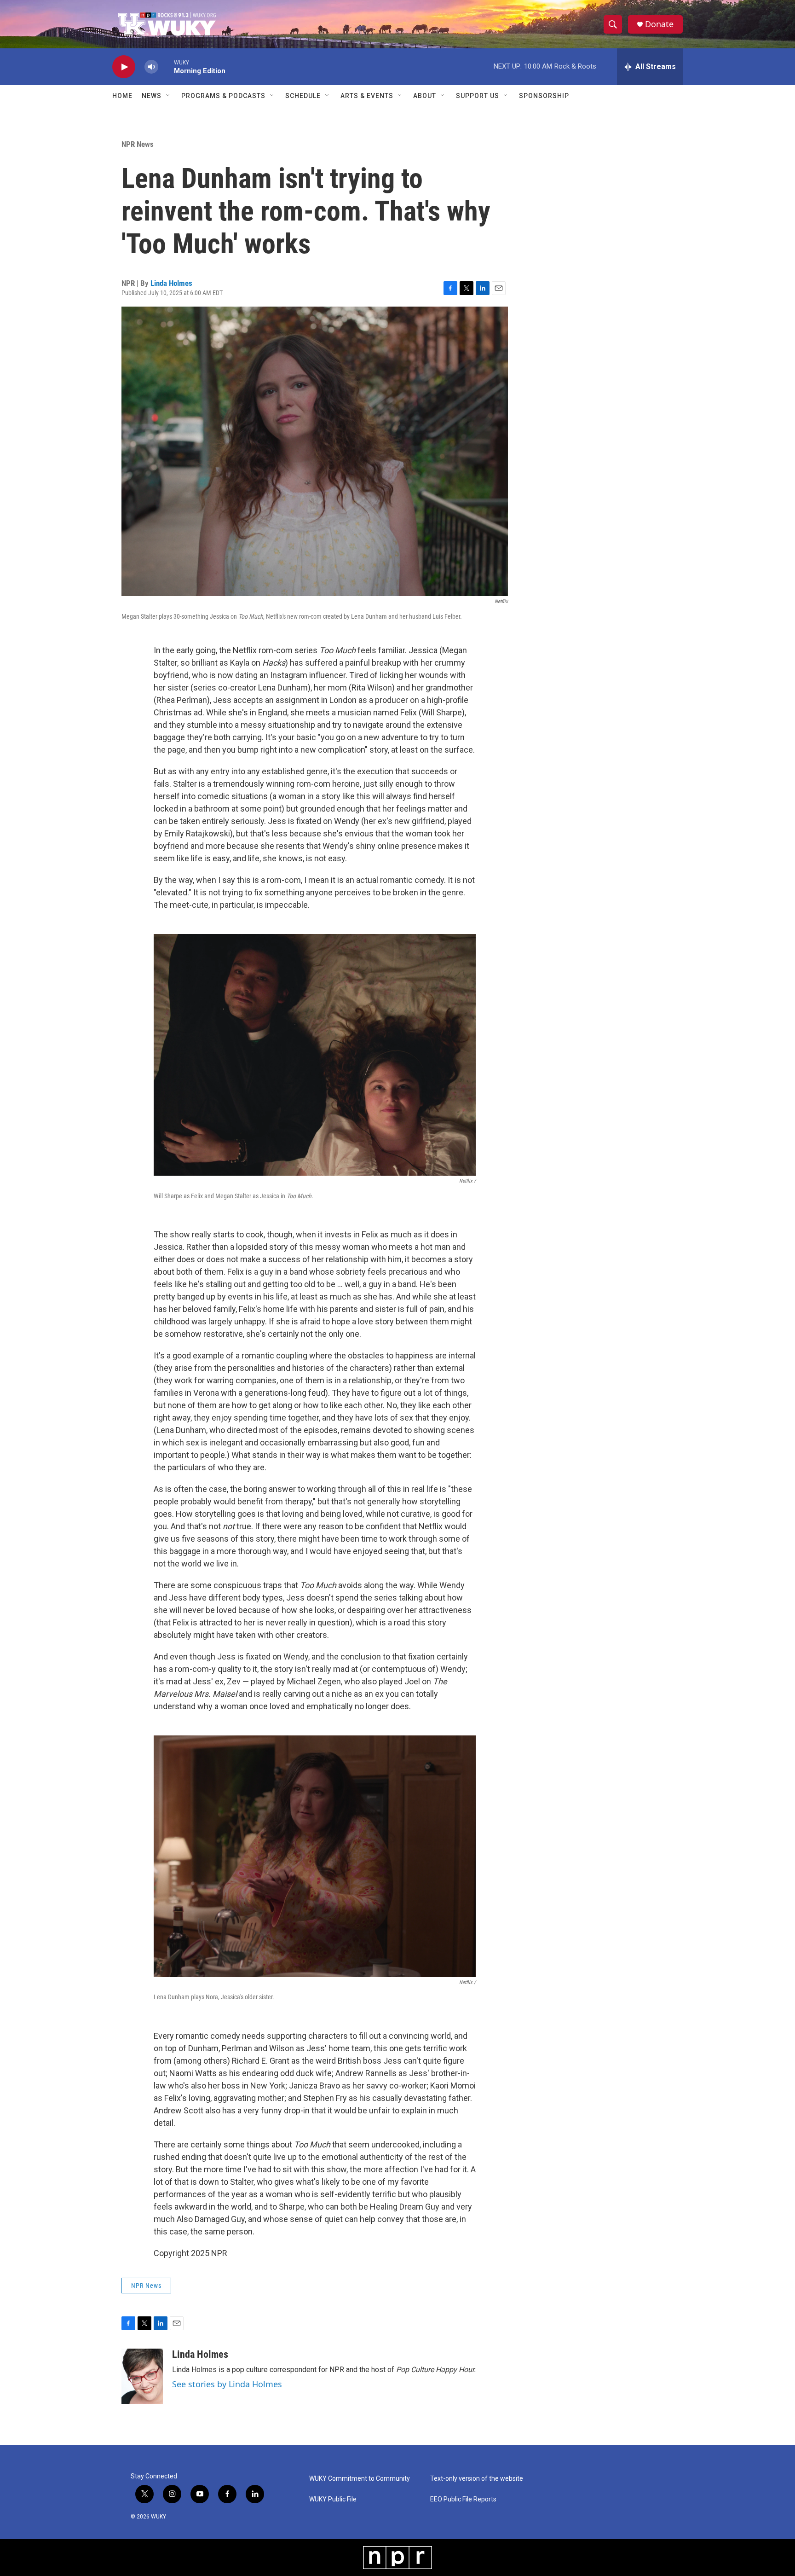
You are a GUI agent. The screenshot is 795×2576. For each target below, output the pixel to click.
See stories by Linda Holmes (227, 2384)
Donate (659, 24)
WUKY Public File (333, 2499)
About (425, 96)
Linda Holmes (171, 283)
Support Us (478, 96)
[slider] (166, 67)
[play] (124, 67)
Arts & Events (367, 96)
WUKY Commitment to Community (360, 2479)
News (152, 96)
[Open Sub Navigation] (168, 96)
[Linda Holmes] (142, 2376)
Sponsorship (544, 96)
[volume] (151, 67)
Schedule (303, 96)
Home (122, 96)
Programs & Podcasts (223, 96)
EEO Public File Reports (463, 2499)
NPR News (138, 144)
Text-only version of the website (477, 2479)
